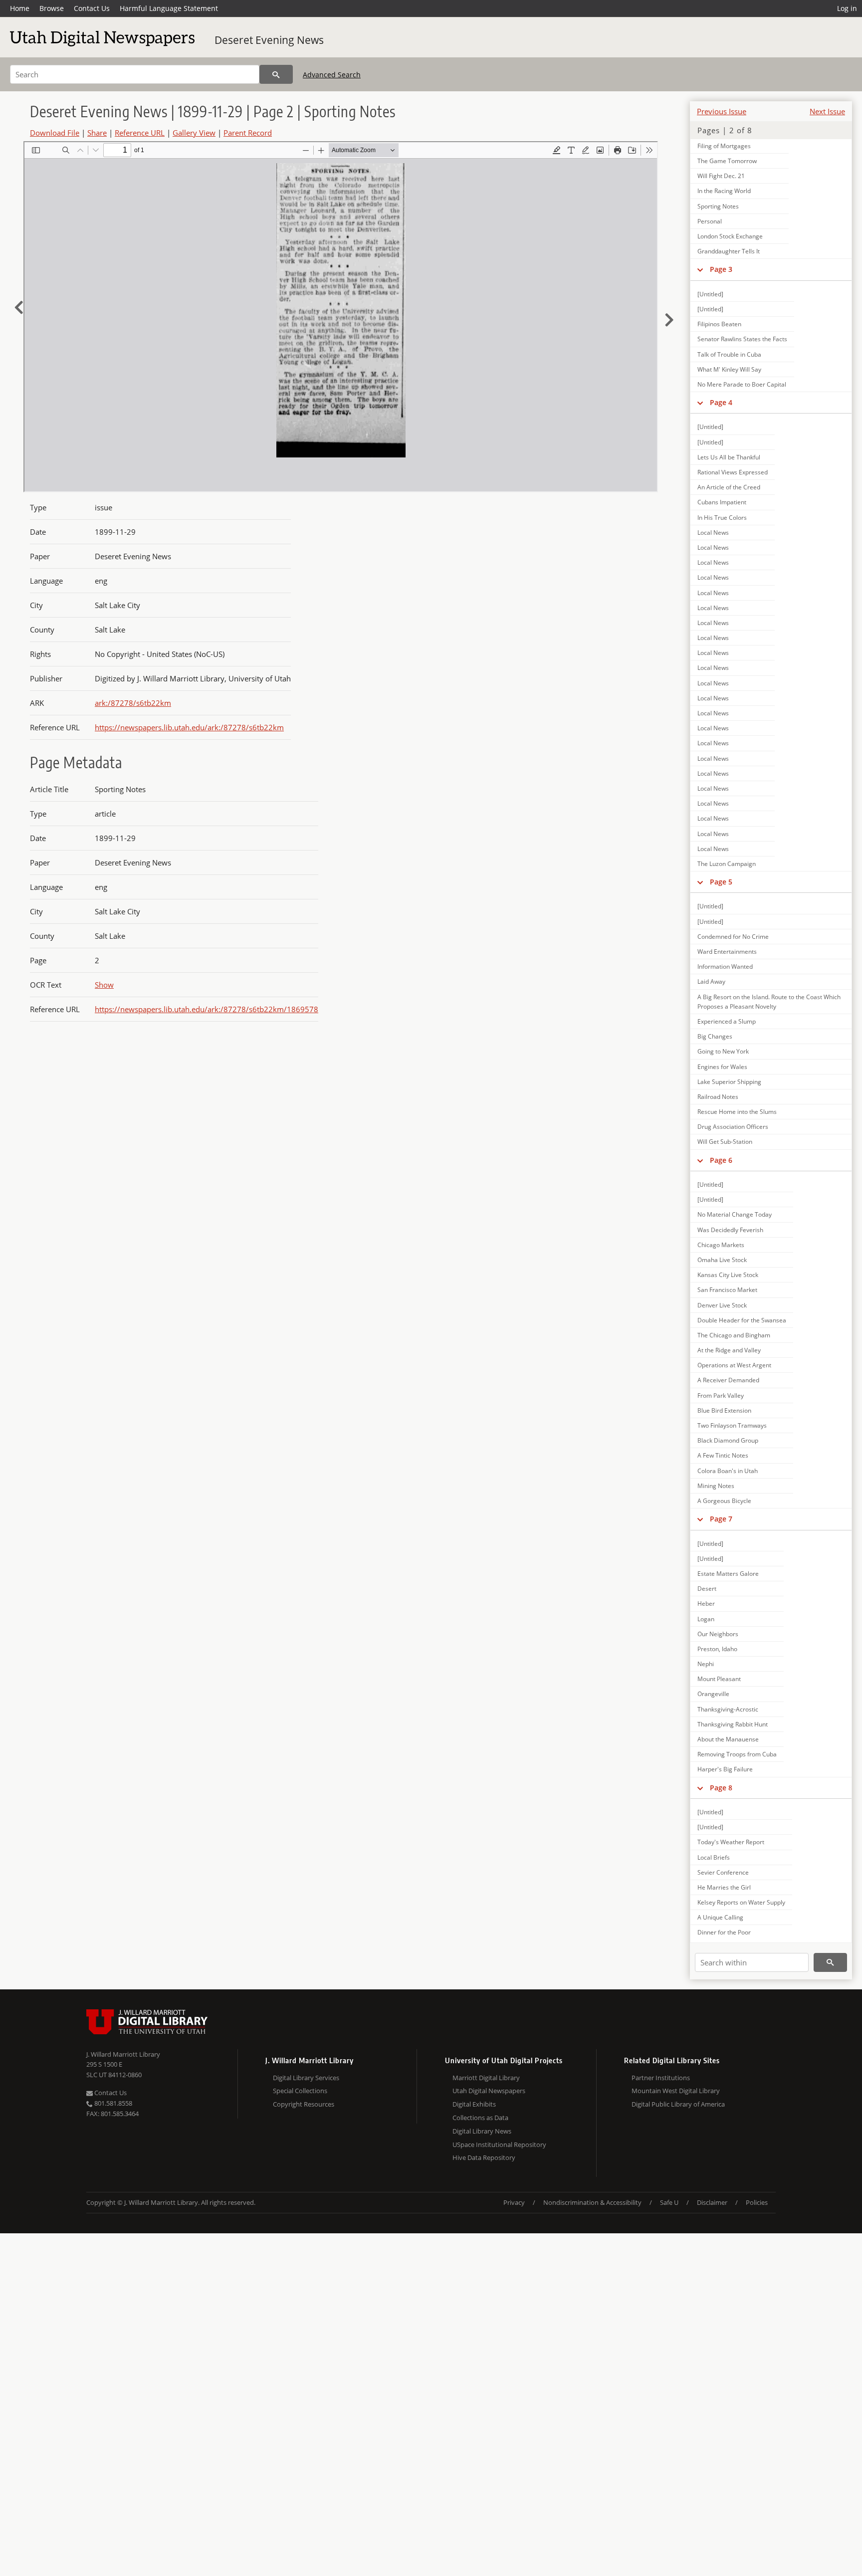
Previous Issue (722, 111)
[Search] (276, 74)
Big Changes (715, 1036)
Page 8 (721, 1788)
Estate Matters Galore (728, 1574)
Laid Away (711, 981)
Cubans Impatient (722, 502)
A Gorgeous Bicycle (724, 1501)
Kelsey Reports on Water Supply (741, 1902)
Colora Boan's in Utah (728, 1471)
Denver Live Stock (722, 1305)
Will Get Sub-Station (725, 1142)
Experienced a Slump (727, 1021)
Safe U (669, 2202)
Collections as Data (480, 2118)
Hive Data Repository (484, 2157)
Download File (55, 133)
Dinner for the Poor (724, 1932)
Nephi (706, 1664)
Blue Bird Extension (724, 1410)
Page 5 (721, 882)
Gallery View (194, 133)
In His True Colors (722, 518)
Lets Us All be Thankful (729, 457)
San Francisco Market (727, 1290)
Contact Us (92, 8)
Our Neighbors (718, 1634)
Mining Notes (716, 1486)
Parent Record (248, 133)
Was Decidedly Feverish (730, 1230)
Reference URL (140, 133)
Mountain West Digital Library (676, 2091)
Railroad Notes (718, 1097)
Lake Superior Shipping (729, 1082)
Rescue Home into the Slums (737, 1112)
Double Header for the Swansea (742, 1320)
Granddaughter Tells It (729, 251)
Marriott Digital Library (486, 2078)
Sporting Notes (718, 206)
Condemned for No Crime (733, 937)
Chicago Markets (721, 1245)
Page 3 (721, 269)
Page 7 (721, 1519)
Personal (710, 221)
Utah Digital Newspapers (489, 2091)
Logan (706, 1619)
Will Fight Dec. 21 (721, 176)
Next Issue (827, 111)
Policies (757, 2202)
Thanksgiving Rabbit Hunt (733, 1724)
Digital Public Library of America (678, 2104)
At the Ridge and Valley (729, 1350)
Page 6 (721, 1160)
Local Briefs (714, 1857)
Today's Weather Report (731, 1842)
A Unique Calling (720, 1917)
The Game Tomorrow (727, 161)
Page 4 (721, 402)
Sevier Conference (723, 1872)
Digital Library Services (306, 2078)
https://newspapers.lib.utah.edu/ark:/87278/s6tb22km (189, 727)
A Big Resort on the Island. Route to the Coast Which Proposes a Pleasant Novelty (769, 1002)
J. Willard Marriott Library (123, 2054)
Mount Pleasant (719, 1679)
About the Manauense (728, 1739)
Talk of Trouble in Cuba (729, 354)
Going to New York (723, 1051)
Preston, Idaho (717, 1649)
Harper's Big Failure (725, 1769)
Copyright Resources (304, 2104)
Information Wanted (725, 966)
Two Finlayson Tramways (732, 1425)
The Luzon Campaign (727, 864)
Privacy (514, 2202)
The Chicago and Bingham (734, 1335)
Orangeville (713, 1694)
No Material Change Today (735, 1214)
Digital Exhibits (474, 2104)
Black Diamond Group (728, 1440)
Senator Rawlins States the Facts (742, 339)
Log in (847, 8)
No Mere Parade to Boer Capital (742, 384)
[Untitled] (710, 294)
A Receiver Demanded (728, 1380)
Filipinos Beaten (719, 324)
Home (20, 8)
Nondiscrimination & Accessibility (592, 2202)
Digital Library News (482, 2131)
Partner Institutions (661, 2078)
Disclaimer (712, 2202)
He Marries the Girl (724, 1887)
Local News (713, 533)
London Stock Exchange (730, 236)
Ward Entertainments (727, 952)
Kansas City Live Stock (728, 1275)
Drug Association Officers (733, 1127)
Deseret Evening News (269, 40)
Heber (706, 1604)
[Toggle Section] (700, 269)
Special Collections (300, 2091)
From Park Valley (721, 1395)
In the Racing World (724, 191)
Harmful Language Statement (169, 8)
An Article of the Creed (729, 487)
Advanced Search (332, 75)
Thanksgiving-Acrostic (728, 1709)
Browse (52, 8)
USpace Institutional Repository (499, 2145)
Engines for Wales (722, 1067)
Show (104, 985)
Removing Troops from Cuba (737, 1754)
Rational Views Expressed (733, 472)
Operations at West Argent (734, 1365)
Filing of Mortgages (724, 146)
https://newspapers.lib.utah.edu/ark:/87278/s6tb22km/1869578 (207, 1009)
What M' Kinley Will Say (729, 369)
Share (97, 133)
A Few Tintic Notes (723, 1455)
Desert (707, 1589)
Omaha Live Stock (722, 1260)
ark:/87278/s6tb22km (133, 703)
